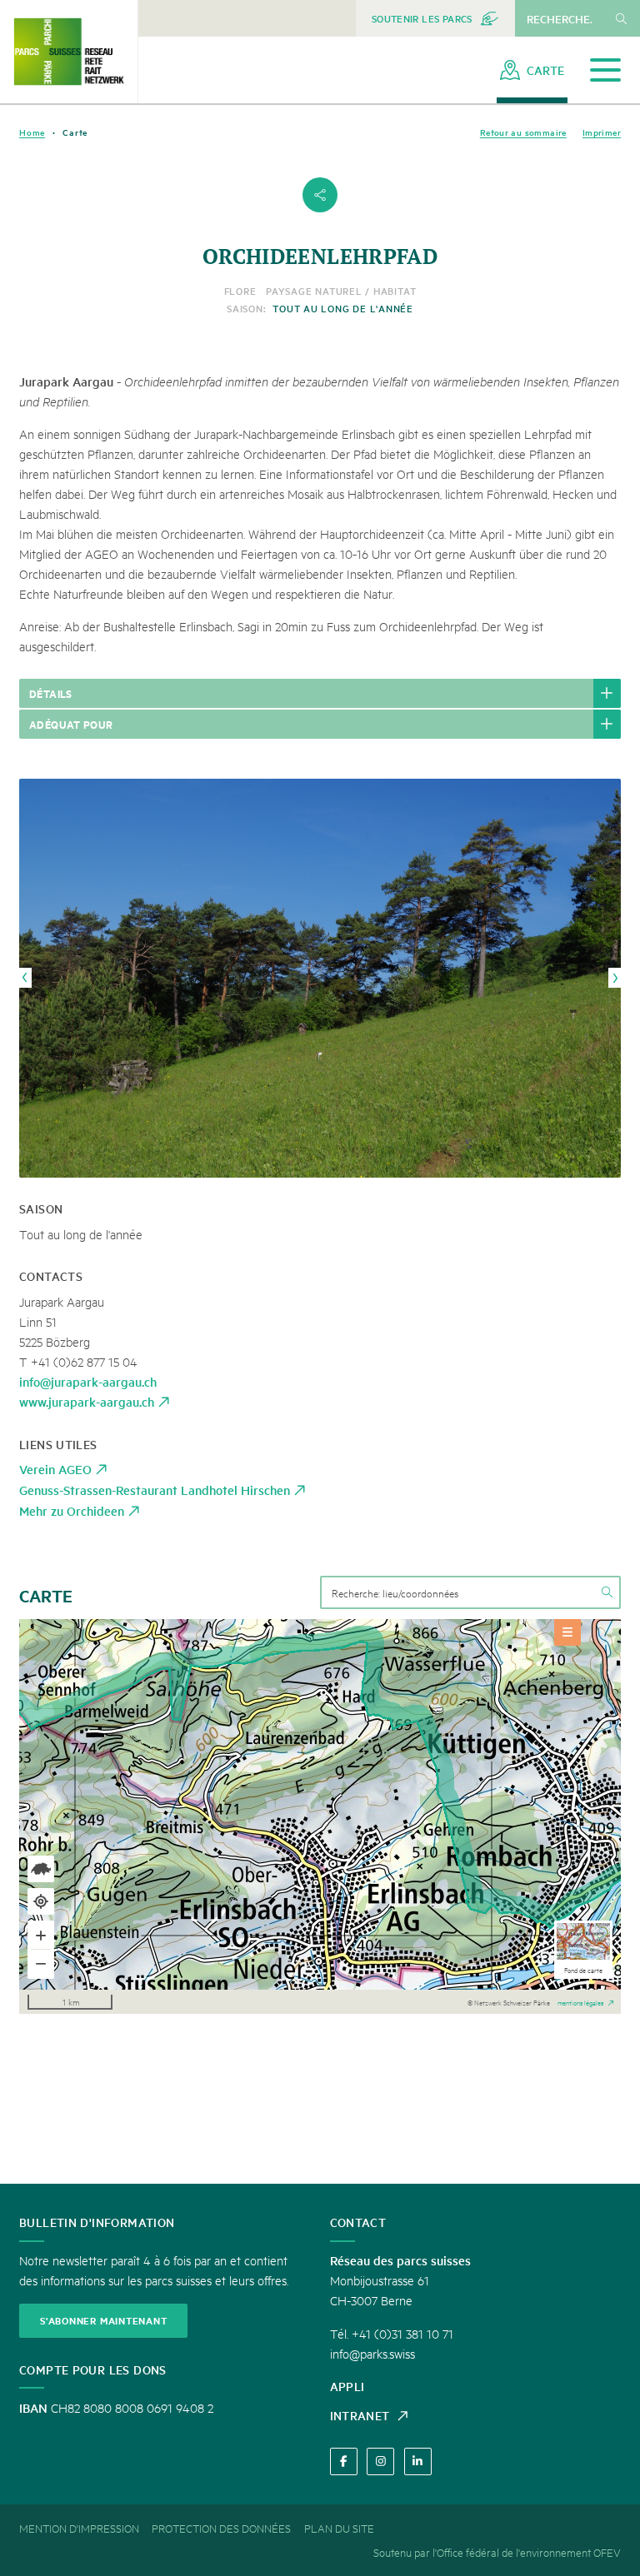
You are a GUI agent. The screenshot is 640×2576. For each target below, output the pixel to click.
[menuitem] (435, 18)
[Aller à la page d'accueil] (69, 52)
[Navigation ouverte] (605, 70)
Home (32, 132)
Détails (51, 693)
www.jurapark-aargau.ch (87, 1401)
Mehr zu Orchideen (72, 1510)
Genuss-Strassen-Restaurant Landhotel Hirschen (155, 1490)
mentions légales (580, 2001)
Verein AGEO (55, 1469)
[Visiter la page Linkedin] (418, 2461)
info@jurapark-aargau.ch (88, 1381)
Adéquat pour (71, 724)
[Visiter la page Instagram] (380, 2461)
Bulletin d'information (97, 2222)
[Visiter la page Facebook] (344, 2461)
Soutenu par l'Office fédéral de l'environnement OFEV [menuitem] (497, 2552)
